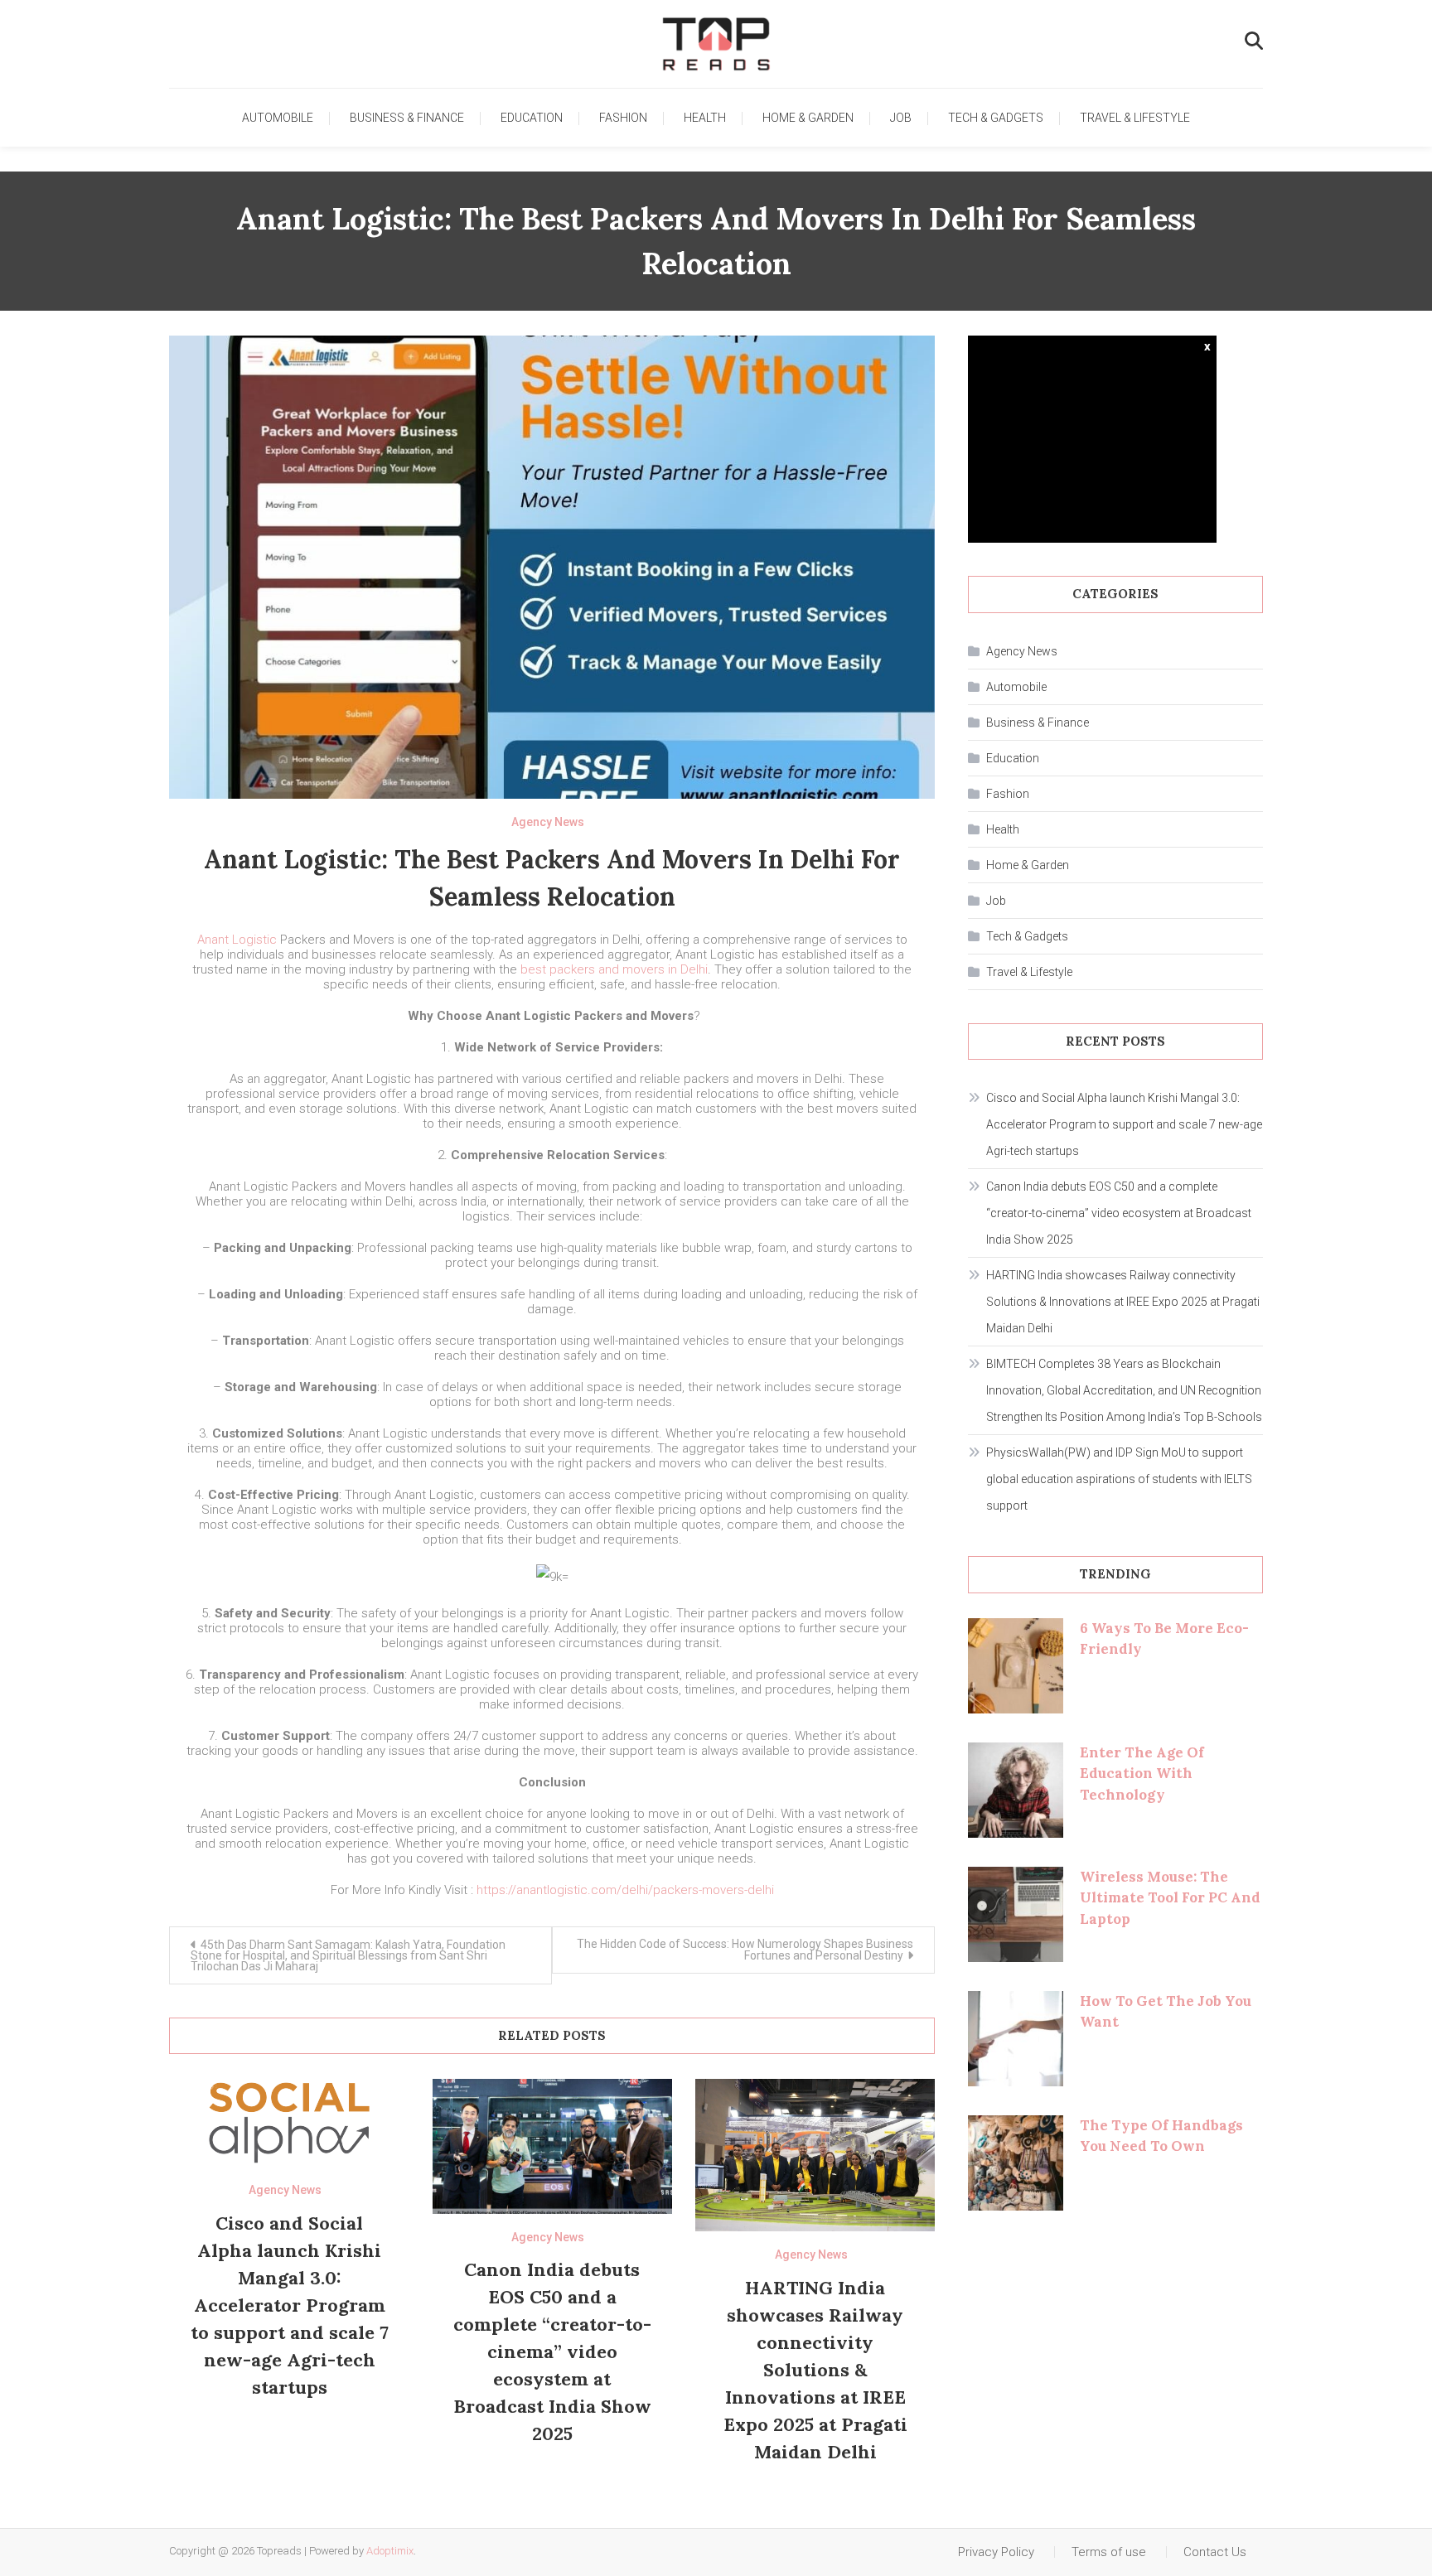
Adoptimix (390, 2551)
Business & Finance (407, 118)
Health (705, 118)
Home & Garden (808, 118)
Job (901, 118)
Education (532, 118)
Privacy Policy (996, 2552)
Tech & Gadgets (996, 118)
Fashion (623, 118)
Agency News (548, 822)
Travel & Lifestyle (1135, 118)
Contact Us (1215, 2552)
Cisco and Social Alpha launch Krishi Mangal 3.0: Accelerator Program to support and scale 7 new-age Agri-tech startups (290, 2305)
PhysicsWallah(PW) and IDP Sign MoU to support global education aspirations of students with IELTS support (1119, 1479)
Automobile (278, 118)
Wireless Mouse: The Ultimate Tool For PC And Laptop (1170, 1898)
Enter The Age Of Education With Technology (1142, 1774)
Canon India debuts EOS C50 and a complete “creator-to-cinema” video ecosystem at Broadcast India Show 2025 (552, 2351)
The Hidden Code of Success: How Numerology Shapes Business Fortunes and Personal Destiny (745, 1950)
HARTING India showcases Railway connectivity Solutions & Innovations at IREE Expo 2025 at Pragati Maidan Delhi (815, 2370)
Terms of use (1109, 2552)
